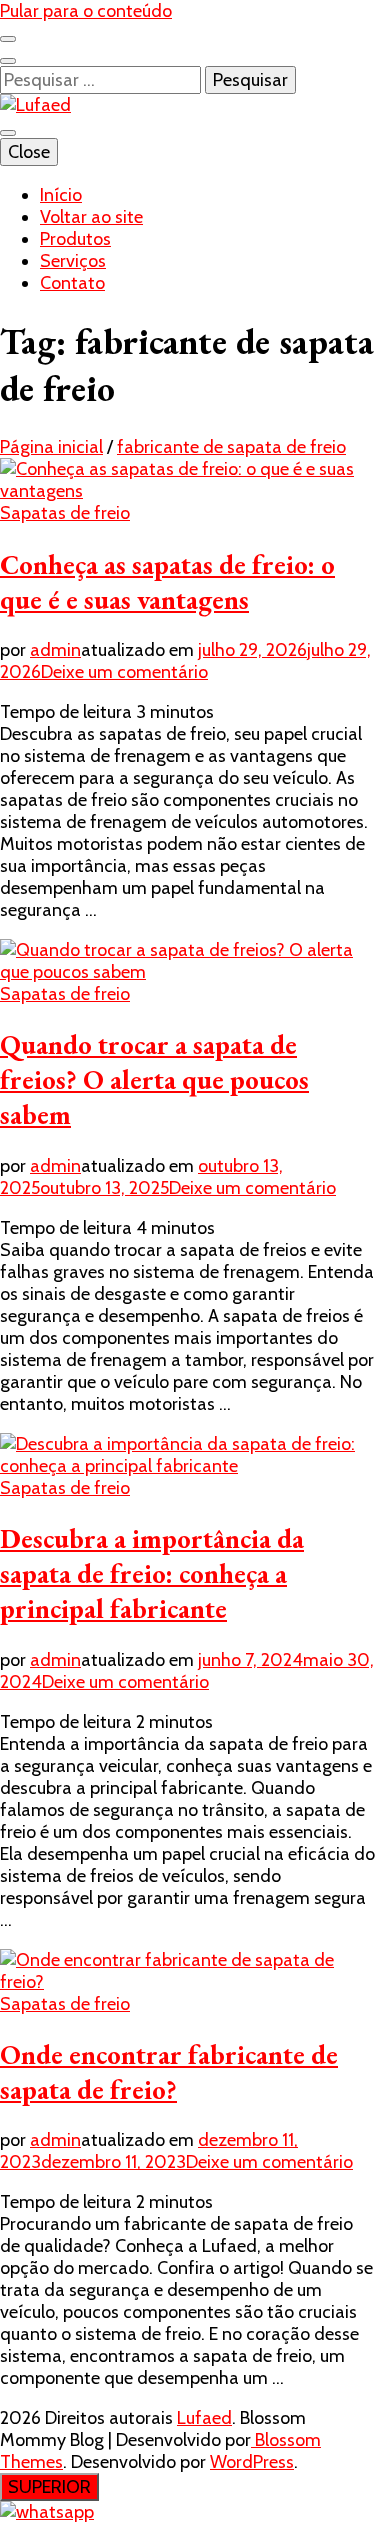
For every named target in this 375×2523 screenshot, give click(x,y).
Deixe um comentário (124, 672)
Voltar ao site (91, 217)
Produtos (75, 239)
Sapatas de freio (65, 513)
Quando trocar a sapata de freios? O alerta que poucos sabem (154, 1079)
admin (55, 650)
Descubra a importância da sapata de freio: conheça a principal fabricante (152, 1573)
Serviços (73, 261)
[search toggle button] (8, 61)
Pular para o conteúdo (86, 11)
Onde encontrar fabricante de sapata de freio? (169, 2072)
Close (29, 152)
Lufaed (204, 2418)
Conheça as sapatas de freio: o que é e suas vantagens (167, 582)
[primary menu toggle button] (8, 133)
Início (61, 195)
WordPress (252, 2462)
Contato (72, 283)
